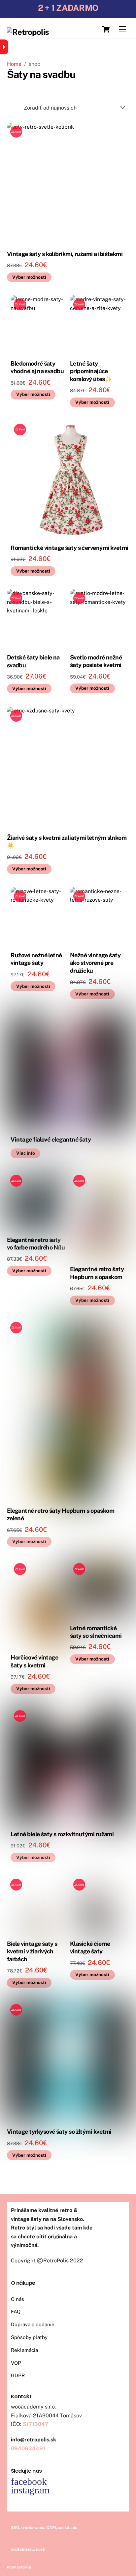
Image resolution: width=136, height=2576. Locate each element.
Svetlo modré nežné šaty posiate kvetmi (96, 661)
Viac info (26, 1153)
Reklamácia (24, 2350)
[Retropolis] (28, 32)
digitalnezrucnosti (28, 2549)
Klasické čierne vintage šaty (90, 1947)
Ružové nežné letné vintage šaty (36, 959)
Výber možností (29, 277)
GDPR (18, 2375)
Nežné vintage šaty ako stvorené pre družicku (95, 963)
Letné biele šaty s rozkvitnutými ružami (62, 1834)
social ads (68, 2528)
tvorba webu (33, 2528)
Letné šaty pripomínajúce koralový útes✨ (91, 371)
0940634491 (28, 2448)
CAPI (51, 2528)
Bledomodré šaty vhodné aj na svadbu (37, 367)
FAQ (16, 2312)
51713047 (35, 2424)
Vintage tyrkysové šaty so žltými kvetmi (59, 2132)
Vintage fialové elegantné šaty (51, 1139)
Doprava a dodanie (33, 2324)
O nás (17, 2299)
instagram (30, 2490)
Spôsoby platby (29, 2337)
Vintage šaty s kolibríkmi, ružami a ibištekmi (65, 254)
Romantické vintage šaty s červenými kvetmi (69, 548)
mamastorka (19, 2567)
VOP (16, 2363)
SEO (15, 2528)
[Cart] (106, 29)
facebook (29, 2481)
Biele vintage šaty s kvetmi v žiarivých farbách (32, 1951)
